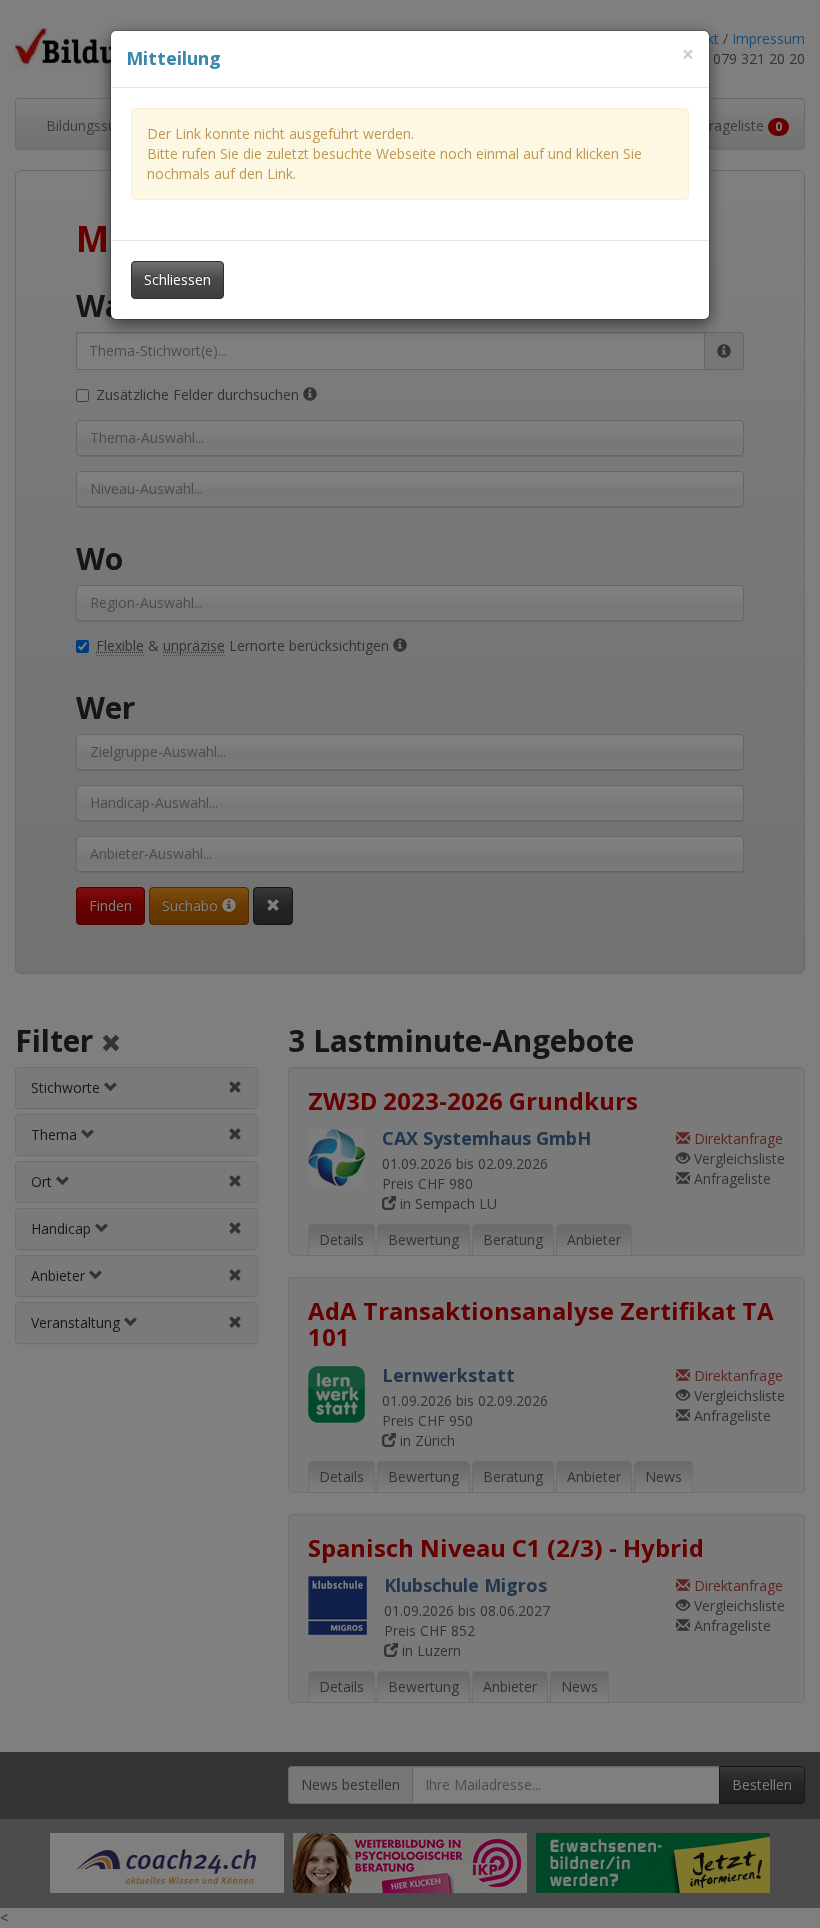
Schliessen (177, 279)
